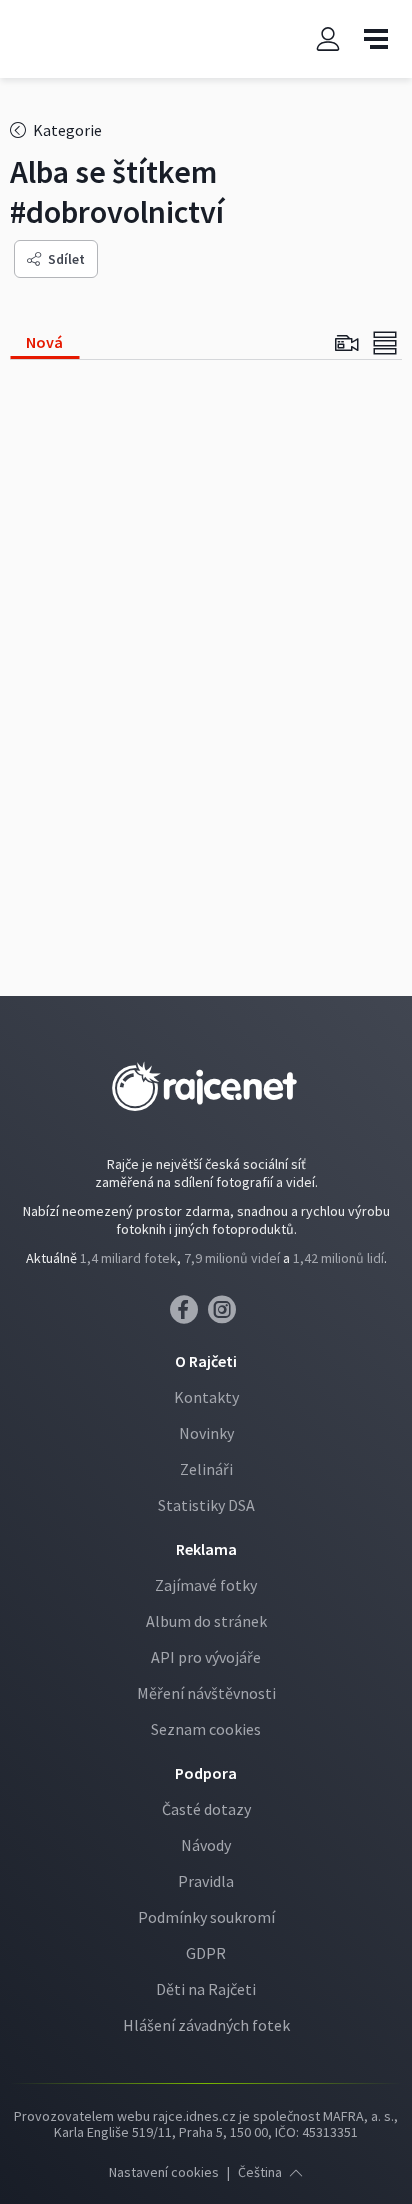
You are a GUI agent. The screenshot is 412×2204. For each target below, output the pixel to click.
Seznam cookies (206, 1729)
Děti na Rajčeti (206, 1989)
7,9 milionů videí (232, 1258)
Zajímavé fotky (206, 1585)
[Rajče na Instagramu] (225, 1315)
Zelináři (206, 1469)
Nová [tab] (44, 342)
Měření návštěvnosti (206, 1693)
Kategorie (66, 130)
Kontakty (206, 1397)
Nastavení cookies (164, 2172)
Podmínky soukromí (206, 1917)
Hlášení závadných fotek (206, 2025)
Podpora (206, 1773)
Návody (206, 1845)
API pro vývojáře (206, 1657)
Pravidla (206, 1881)
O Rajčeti (206, 1361)
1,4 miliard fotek (128, 1258)
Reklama (206, 1549)
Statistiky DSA (206, 1505)
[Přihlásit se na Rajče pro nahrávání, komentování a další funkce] (328, 39)
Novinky (206, 1433)
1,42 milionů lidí (338, 1258)
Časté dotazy (206, 1809)
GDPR (206, 1953)
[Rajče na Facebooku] (189, 1315)
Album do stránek (206, 1621)
